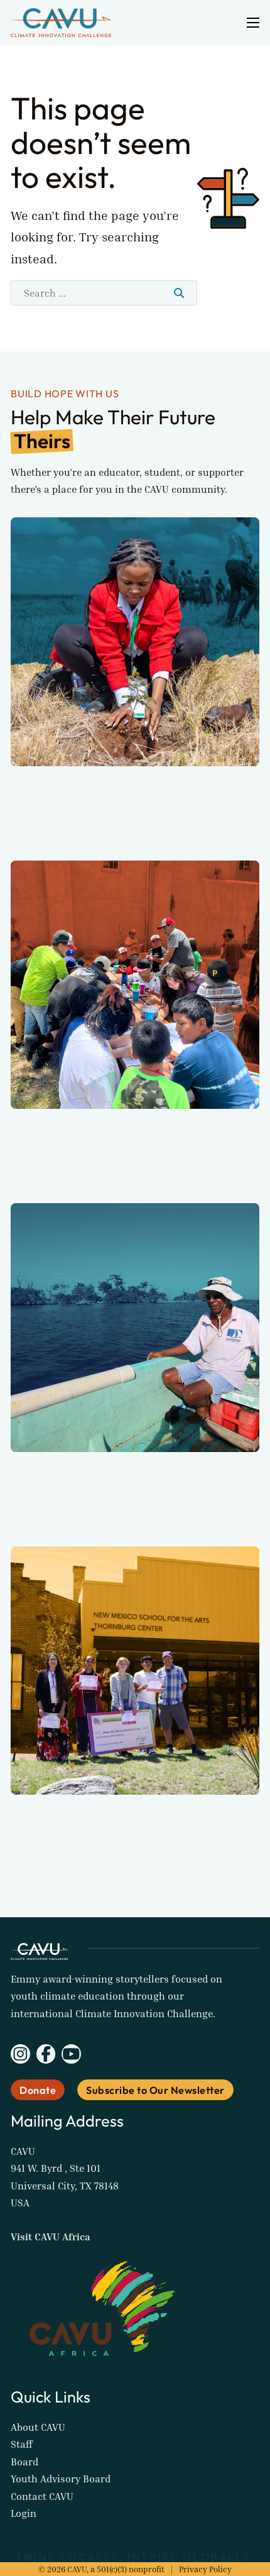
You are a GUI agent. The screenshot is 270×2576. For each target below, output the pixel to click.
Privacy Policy (205, 2569)
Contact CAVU (42, 2496)
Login (24, 2513)
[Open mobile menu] (253, 23)
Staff (22, 2444)
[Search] (179, 293)
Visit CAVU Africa (51, 2237)
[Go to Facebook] (46, 2056)
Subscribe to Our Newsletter (155, 2090)
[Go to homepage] (61, 23)
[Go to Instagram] (20, 2056)
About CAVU (38, 2427)
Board (24, 2462)
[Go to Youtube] (71, 2056)
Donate (38, 2090)
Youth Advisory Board (61, 2479)
